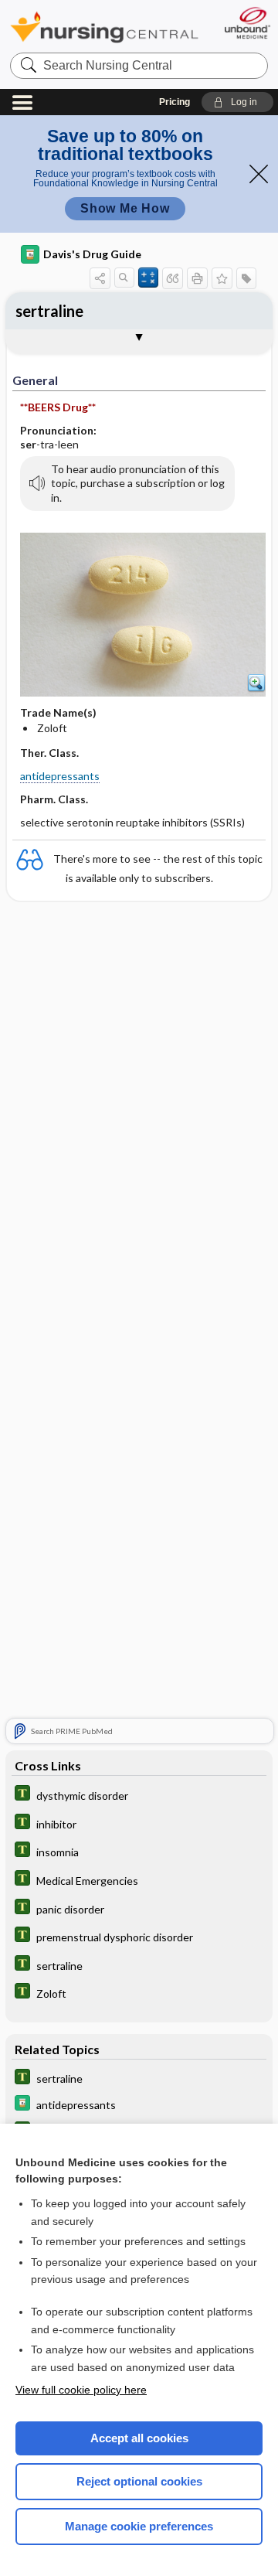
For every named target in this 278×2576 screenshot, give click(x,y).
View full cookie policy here (81, 2390)
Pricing (175, 102)
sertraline (49, 311)
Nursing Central (104, 27)
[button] (237, 102)
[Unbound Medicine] (247, 23)
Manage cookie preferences (139, 2526)
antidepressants (60, 776)
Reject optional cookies (139, 2481)
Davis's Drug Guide (92, 254)
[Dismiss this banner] (259, 174)
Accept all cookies (139, 2438)
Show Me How (125, 208)
